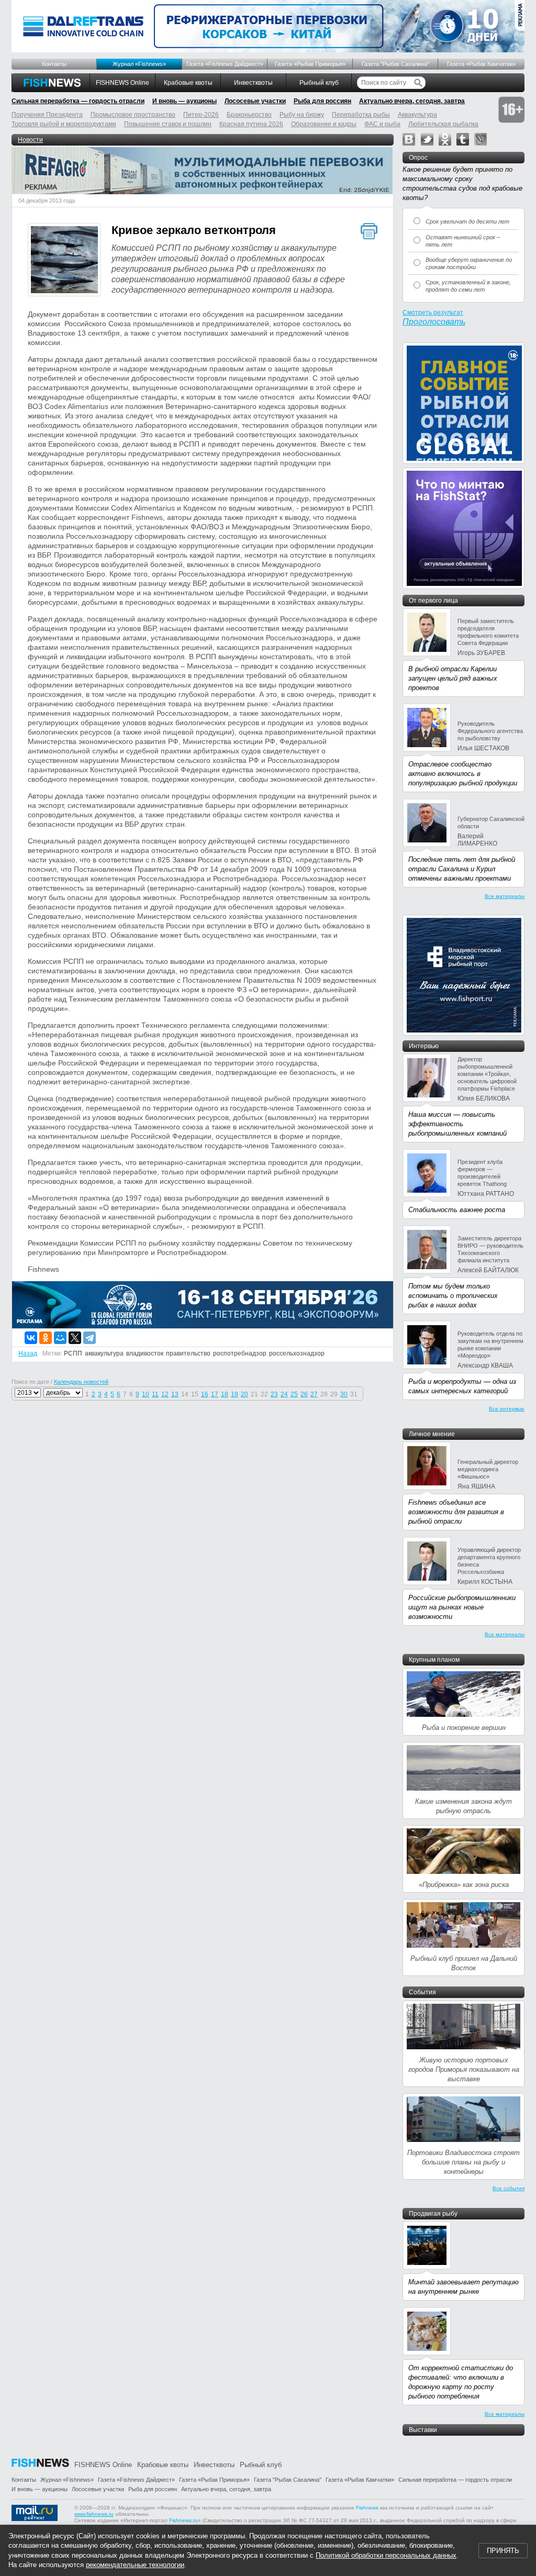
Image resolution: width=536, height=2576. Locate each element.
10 (146, 1394)
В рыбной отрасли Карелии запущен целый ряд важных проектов (453, 678)
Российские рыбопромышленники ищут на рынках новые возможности (462, 1607)
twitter (427, 139)
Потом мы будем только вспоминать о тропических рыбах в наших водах (453, 1296)
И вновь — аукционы (185, 101)
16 (205, 1394)
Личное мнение (432, 1434)
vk (409, 139)
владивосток (145, 1353)
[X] (75, 1338)
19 (234, 1394)
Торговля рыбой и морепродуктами (64, 124)
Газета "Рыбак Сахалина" (395, 64)
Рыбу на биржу (302, 115)
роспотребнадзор (240, 1353)
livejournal (481, 139)
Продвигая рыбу (433, 2214)
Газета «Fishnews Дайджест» (225, 64)
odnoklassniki (445, 139)
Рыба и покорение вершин (464, 1728)
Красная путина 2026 (251, 124)
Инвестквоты (253, 83)
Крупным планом (434, 1660)
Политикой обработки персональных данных (386, 2555)
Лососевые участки (255, 101)
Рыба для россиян (322, 101)
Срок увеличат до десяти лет (467, 221)
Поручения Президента (47, 115)
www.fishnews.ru (94, 2514)
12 (165, 1394)
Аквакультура (417, 115)
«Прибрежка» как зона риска (464, 1885)
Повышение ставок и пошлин (168, 124)
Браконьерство (249, 115)
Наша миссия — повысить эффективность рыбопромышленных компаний (457, 1124)
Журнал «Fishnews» (139, 64)
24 (284, 1394)
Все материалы (505, 896)
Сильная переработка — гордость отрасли (78, 101)
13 (175, 1394)
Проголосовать (434, 322)
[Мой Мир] (60, 1338)
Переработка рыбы (361, 115)
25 (294, 1394)
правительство (188, 1353)
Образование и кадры (324, 124)
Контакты (54, 64)
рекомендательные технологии (135, 2565)
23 (274, 1394)
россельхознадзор (297, 1353)
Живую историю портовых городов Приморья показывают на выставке (464, 2069)
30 (344, 1394)
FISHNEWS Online (122, 83)
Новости (30, 140)
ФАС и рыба (382, 124)
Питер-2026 (201, 115)
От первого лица (433, 601)
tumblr (463, 139)
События (422, 1992)
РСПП (73, 1353)
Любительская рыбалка (443, 124)
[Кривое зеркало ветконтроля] (64, 261)
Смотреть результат (433, 313)
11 (155, 1394)
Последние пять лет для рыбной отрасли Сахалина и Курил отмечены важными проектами (462, 869)
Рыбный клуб (319, 83)
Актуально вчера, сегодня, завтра (412, 101)
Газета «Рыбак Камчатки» (481, 64)
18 (225, 1394)
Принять (503, 2551)
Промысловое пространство (133, 115)
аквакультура (104, 1353)
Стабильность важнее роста (457, 1210)
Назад (28, 1353)
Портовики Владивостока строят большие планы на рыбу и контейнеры (464, 2162)
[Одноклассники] (46, 1338)
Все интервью (507, 1409)
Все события (509, 2188)
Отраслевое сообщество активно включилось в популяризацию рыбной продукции (463, 774)
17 (215, 1394)
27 (314, 1394)
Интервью (424, 1046)
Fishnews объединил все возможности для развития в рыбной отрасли (456, 1512)
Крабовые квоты (188, 83)
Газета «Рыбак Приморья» (310, 64)
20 (244, 1394)
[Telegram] (90, 1338)
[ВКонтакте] (31, 1338)
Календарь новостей (81, 1382)
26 (304, 1394)
